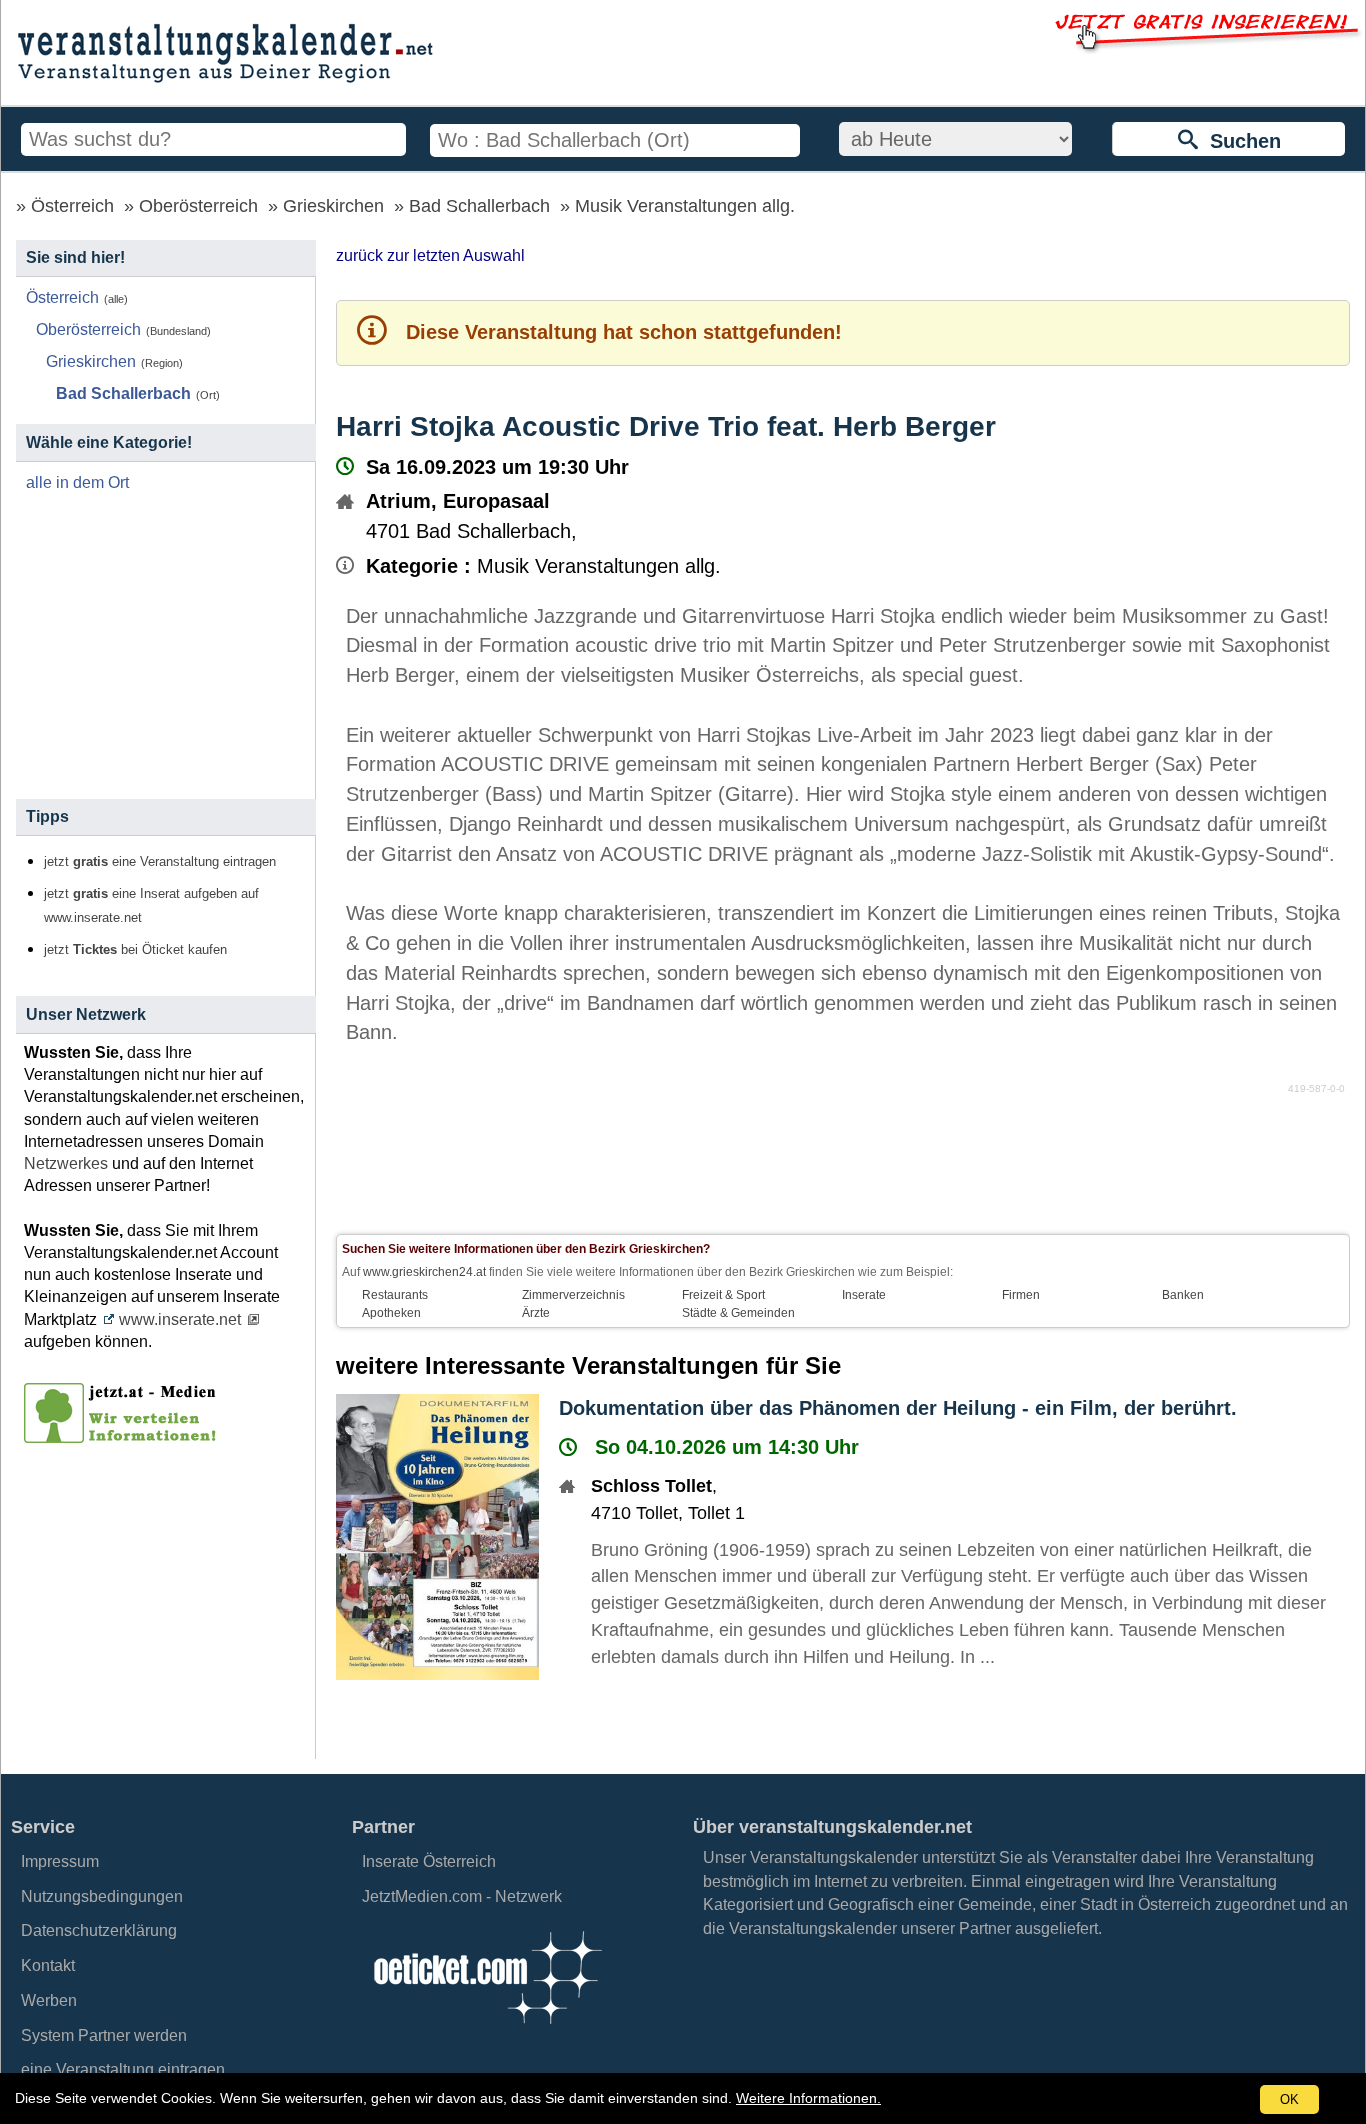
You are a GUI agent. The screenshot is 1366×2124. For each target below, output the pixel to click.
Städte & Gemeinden (738, 1313)
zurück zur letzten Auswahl (430, 255)
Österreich (72, 206)
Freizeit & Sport (723, 1295)
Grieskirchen (333, 206)
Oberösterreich (198, 206)
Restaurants (395, 1295)
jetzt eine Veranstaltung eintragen (160, 862)
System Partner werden (104, 2035)
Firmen (1021, 1295)
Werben (49, 2000)
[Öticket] (487, 2029)
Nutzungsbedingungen (102, 1896)
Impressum (60, 1861)
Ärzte (536, 1313)
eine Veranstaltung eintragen (123, 2069)
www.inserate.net (180, 1319)
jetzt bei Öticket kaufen (135, 950)
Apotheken (391, 1313)
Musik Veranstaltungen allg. (685, 206)
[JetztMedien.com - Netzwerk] (124, 1436)
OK (1289, 2099)
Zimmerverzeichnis (573, 1295)
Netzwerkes (66, 1163)
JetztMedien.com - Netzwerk (462, 1896)
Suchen (1239, 141)
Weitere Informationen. (808, 2098)
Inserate (864, 1295)
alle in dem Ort (77, 482)
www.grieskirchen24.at (424, 1272)
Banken (1183, 1295)
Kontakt (48, 1965)
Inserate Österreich (429, 1861)
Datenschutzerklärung (99, 1930)
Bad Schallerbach (479, 206)
